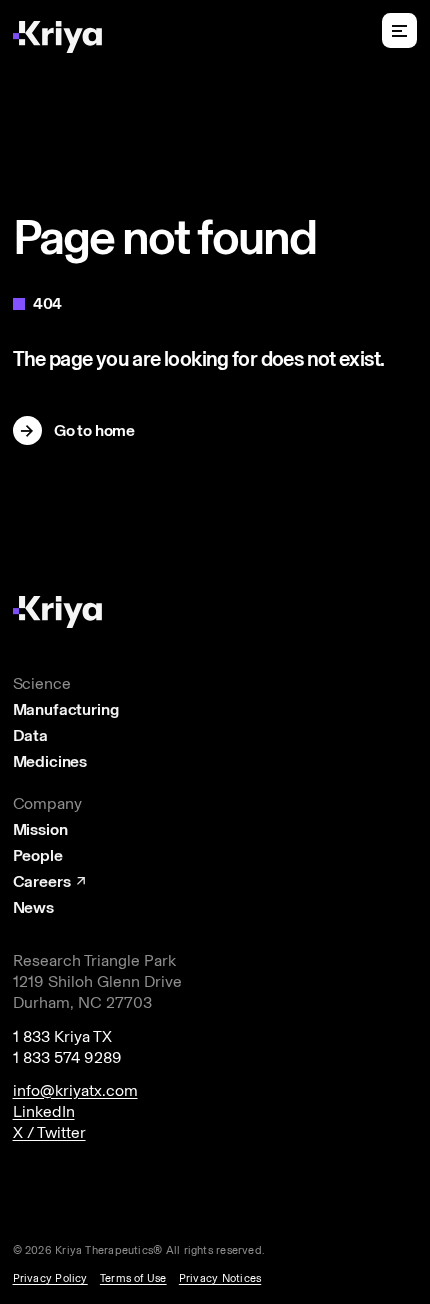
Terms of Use (133, 1278)
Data (30, 736)
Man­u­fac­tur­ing (66, 710)
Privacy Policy (50, 1278)
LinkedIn (44, 1111)
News (33, 908)
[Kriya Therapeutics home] (57, 36)
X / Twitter (49, 1132)
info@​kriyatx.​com (75, 1090)
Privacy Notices (220, 1278)
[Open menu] (399, 30)
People (38, 856)
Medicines (50, 762)
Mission (40, 830)
